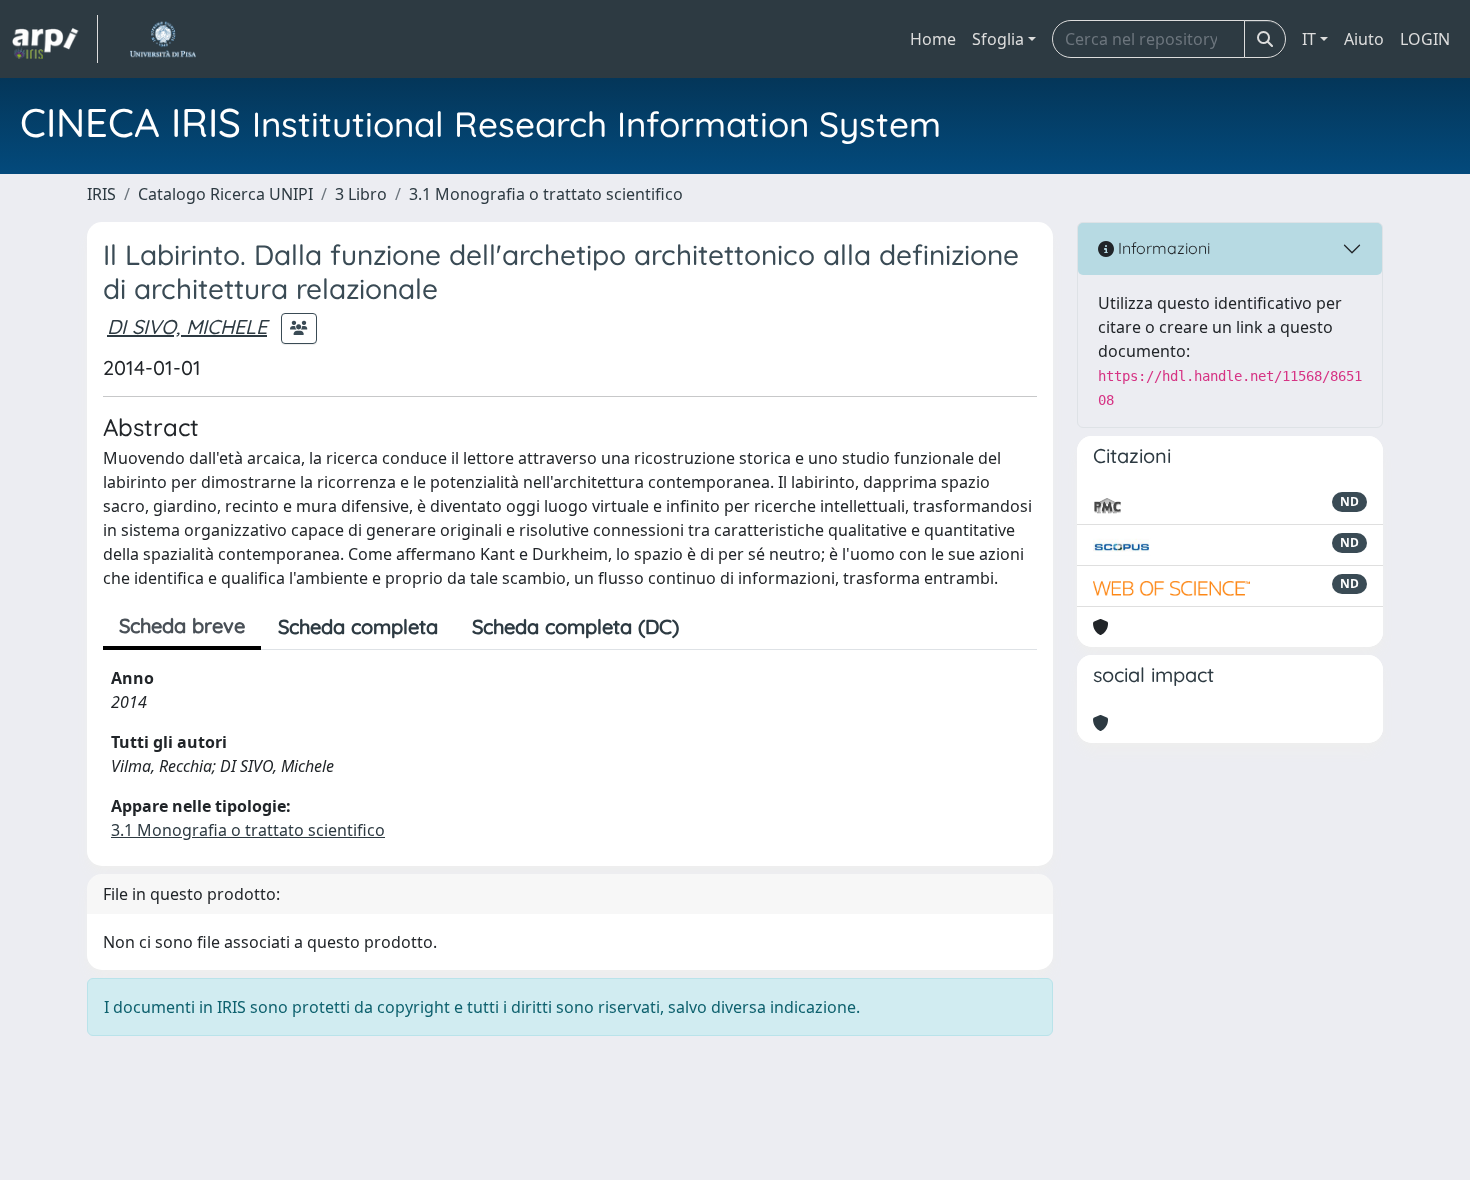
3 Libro (361, 194)
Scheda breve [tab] (182, 625)
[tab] (713, 627)
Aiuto (1364, 39)
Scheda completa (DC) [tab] (575, 626)
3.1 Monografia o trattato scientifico (546, 194)
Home (933, 39)
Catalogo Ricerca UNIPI (225, 194)
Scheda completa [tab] (358, 626)
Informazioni (1162, 248)
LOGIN (1425, 39)
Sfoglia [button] (998, 39)
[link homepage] (55, 39)
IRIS (101, 194)
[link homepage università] (162, 39)
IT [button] (1309, 39)
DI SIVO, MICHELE (187, 326)
